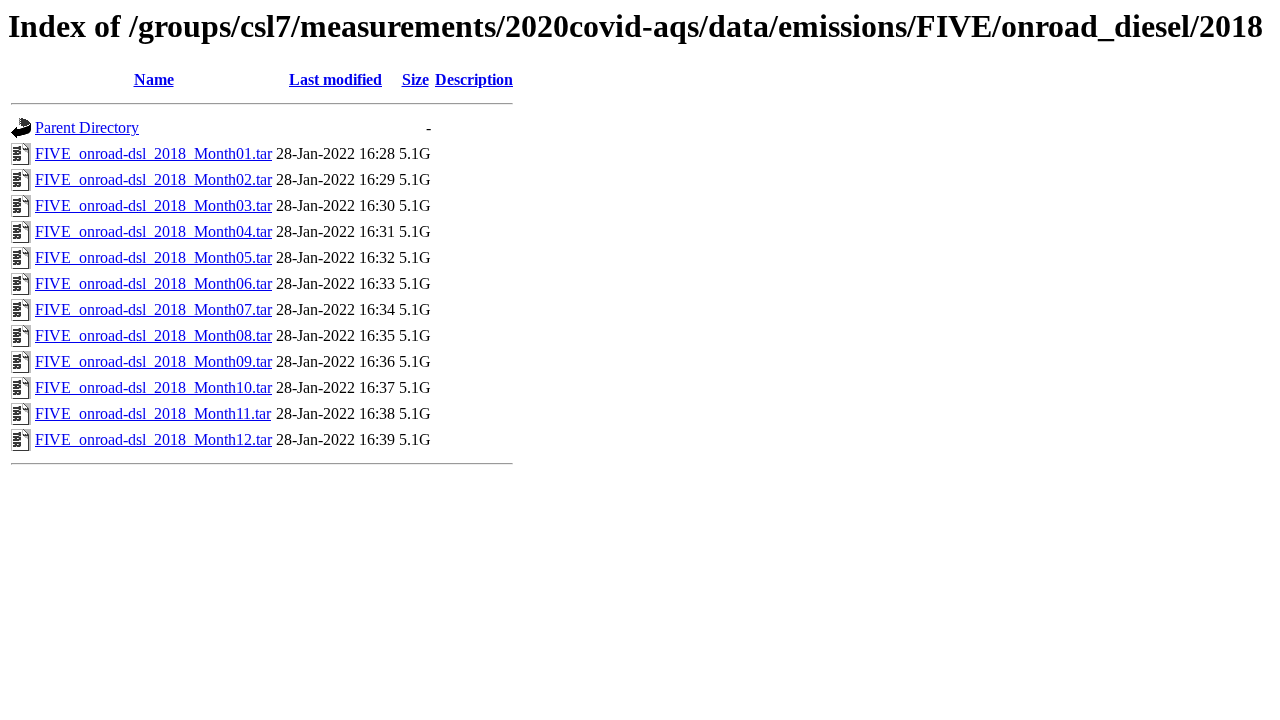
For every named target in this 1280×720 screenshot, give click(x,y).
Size (415, 79)
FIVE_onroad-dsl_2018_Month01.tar (153, 153)
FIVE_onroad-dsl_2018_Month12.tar (153, 439)
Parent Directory (87, 127)
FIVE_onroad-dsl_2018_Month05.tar (153, 257)
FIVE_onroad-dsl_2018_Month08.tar (153, 335)
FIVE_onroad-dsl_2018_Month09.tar (153, 361)
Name (154, 79)
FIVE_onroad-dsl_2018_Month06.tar (153, 283)
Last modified (335, 79)
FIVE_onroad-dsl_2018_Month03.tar (153, 205)
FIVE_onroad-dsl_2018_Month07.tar (153, 309)
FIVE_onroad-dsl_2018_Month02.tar (153, 179)
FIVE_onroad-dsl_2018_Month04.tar (153, 231)
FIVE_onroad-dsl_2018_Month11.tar (153, 413)
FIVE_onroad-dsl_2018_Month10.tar (153, 387)
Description (474, 79)
